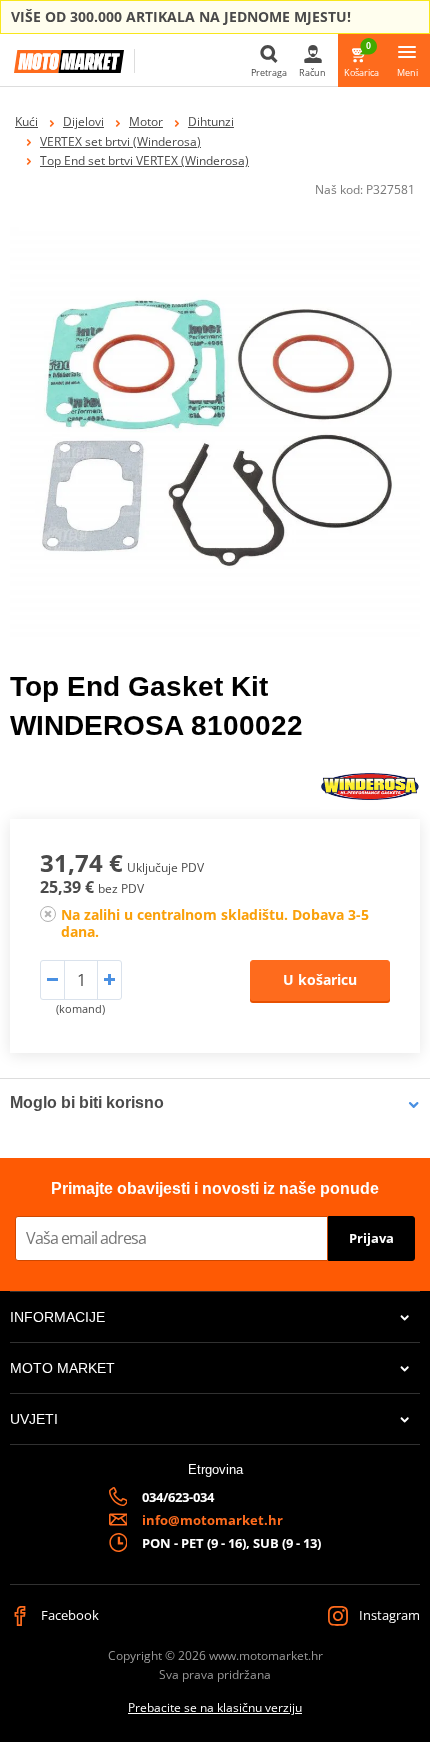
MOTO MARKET (62, 1368)
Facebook (68, 1615)
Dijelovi (83, 121)
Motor (146, 121)
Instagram (388, 1615)
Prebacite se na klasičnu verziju (215, 1707)
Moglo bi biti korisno (87, 1102)
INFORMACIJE (57, 1317)
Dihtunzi (211, 121)
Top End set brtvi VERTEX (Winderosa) (144, 160)
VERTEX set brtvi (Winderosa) (120, 141)
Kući (26, 121)
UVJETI (34, 1419)
